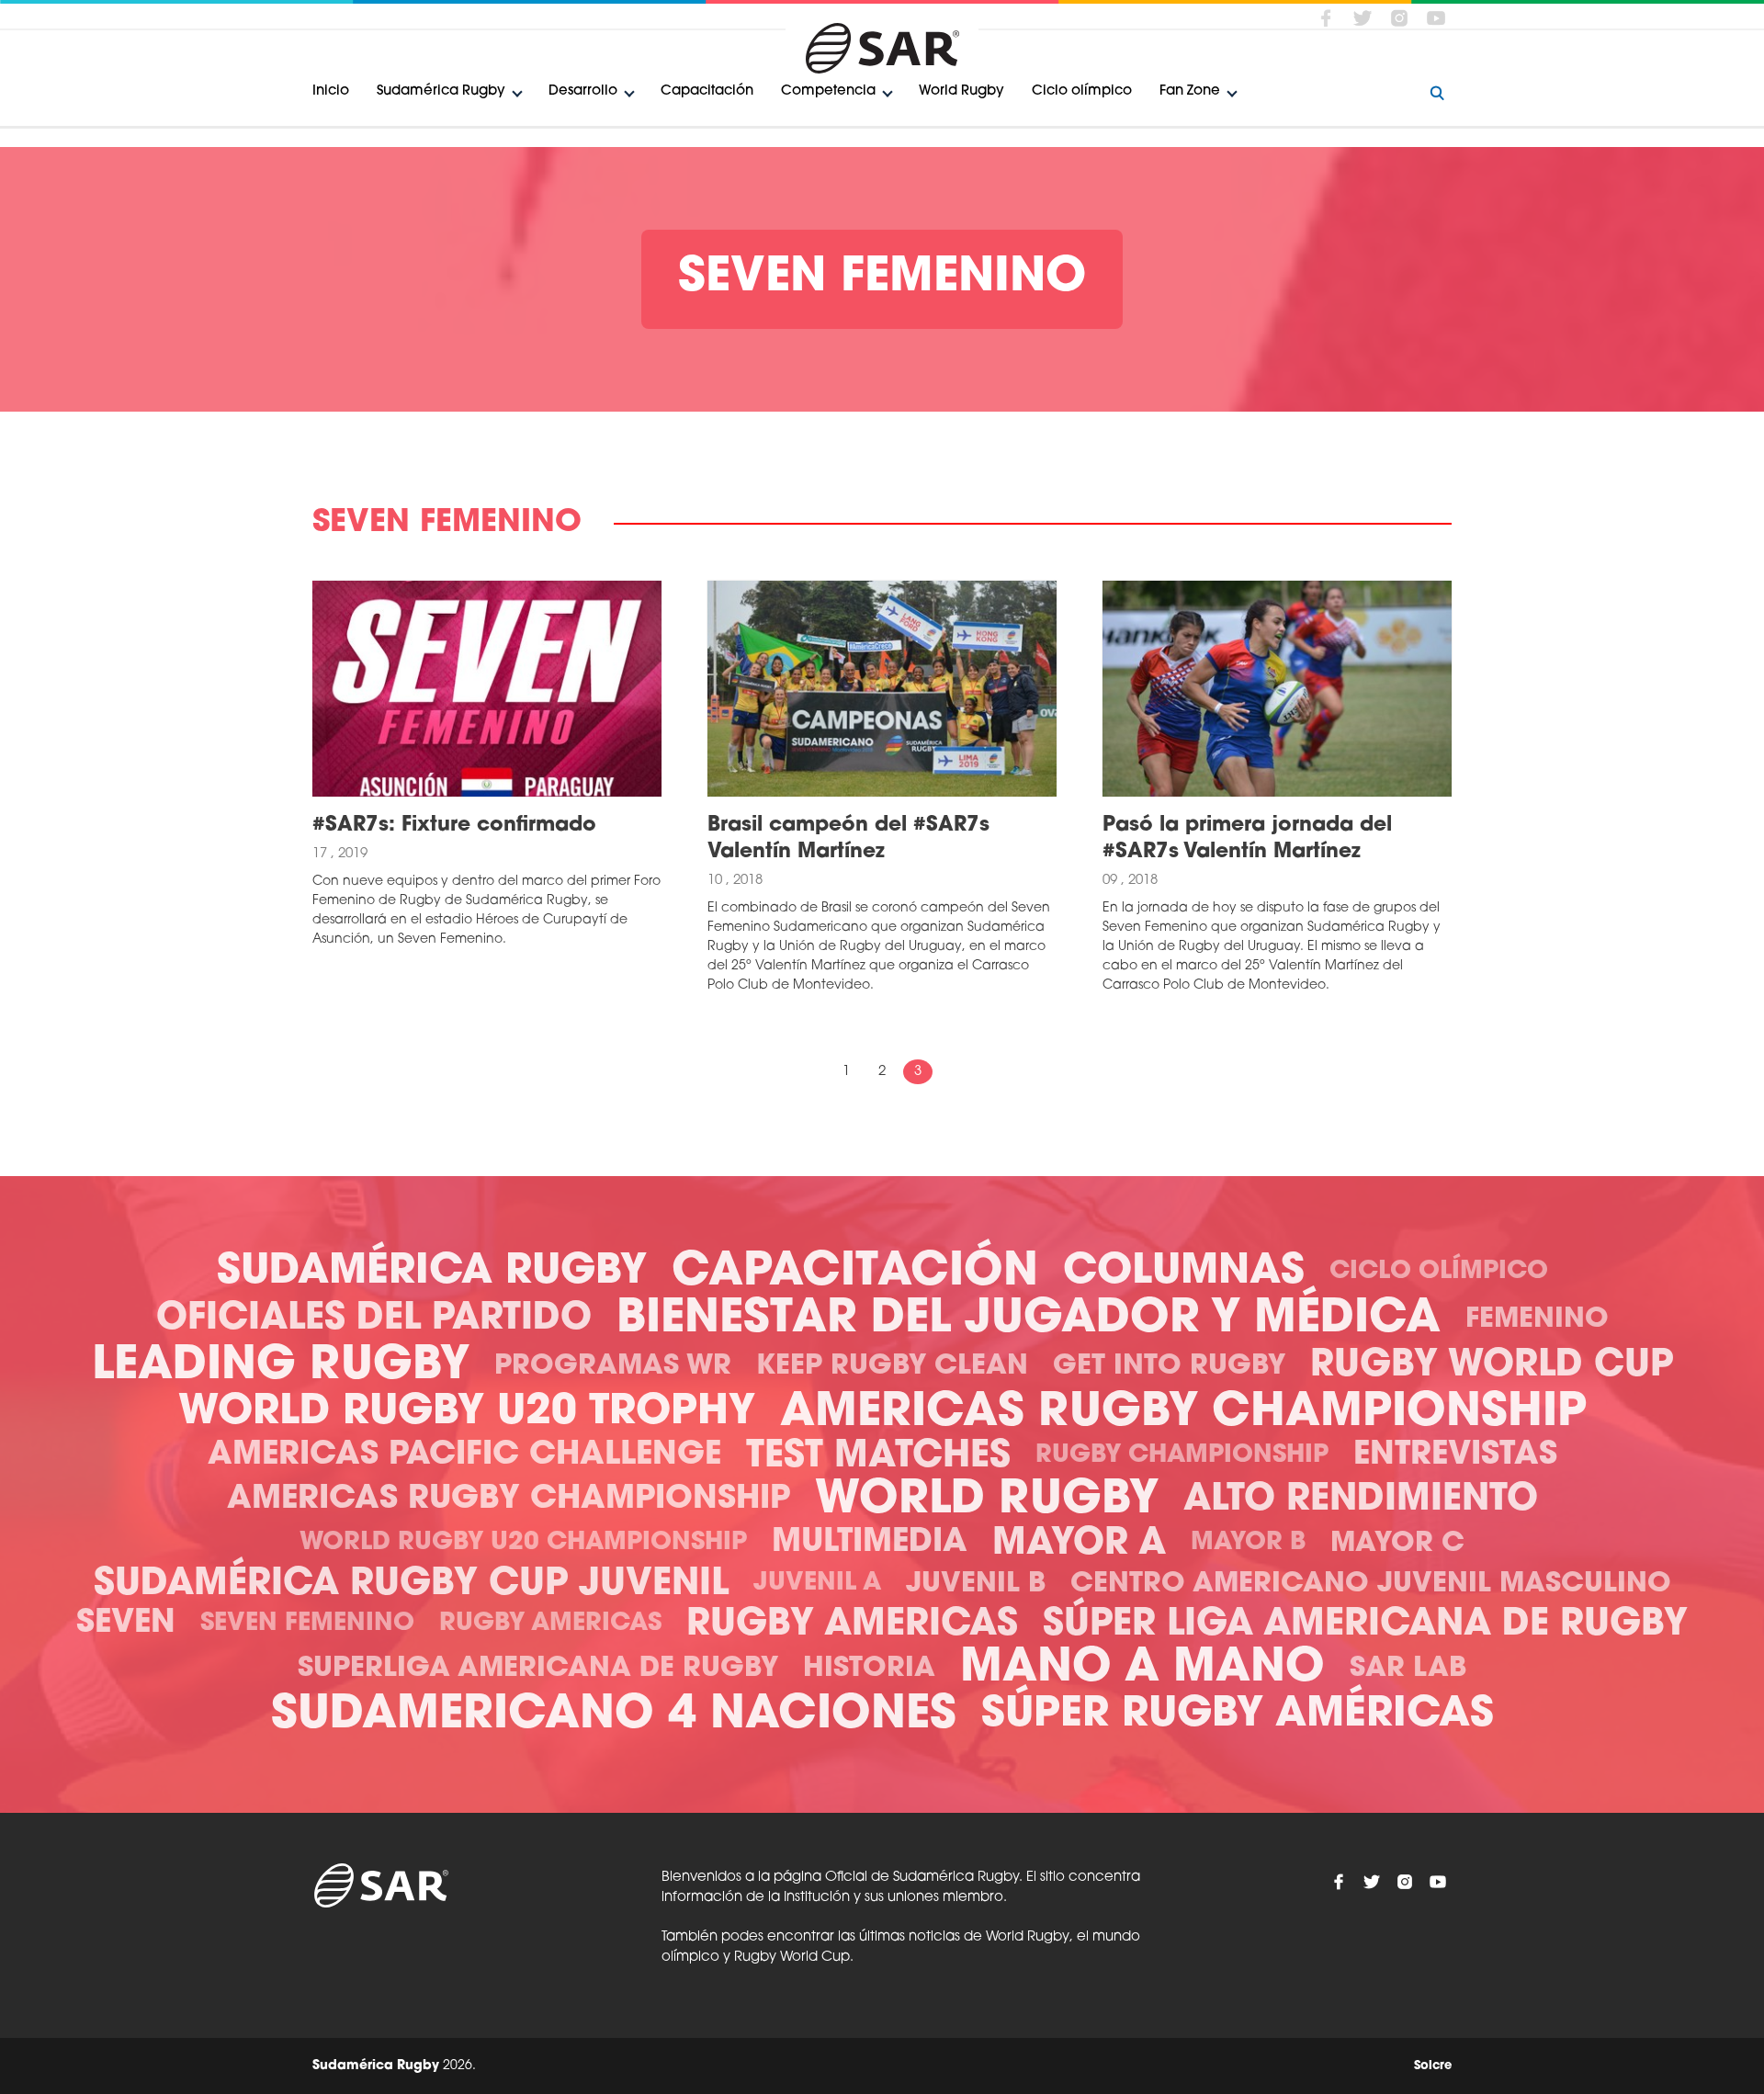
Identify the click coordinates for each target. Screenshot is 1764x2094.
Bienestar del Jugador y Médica (1029, 1320)
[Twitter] (1363, 17)
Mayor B (1248, 1543)
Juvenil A (817, 1584)
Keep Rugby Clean (892, 1367)
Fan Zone (1190, 91)
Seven (126, 1624)
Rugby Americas (550, 1624)
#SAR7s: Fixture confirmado (454, 826)
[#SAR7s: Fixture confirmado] (487, 689)
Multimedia (870, 1543)
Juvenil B (976, 1585)
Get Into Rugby (1169, 1367)
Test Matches (878, 1457)
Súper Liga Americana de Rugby (1365, 1625)
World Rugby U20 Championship (523, 1543)
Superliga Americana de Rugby (538, 1669)
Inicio (331, 91)
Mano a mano (1142, 1669)
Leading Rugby (281, 1367)
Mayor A (1079, 1545)
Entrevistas (1455, 1456)
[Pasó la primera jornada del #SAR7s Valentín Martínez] (1277, 689)
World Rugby (961, 91)
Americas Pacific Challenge (464, 1456)
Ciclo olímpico (1082, 91)
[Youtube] (1436, 17)
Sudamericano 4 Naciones (614, 1716)
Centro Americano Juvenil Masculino (1371, 1585)
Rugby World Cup (1492, 1366)
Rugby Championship (1182, 1456)
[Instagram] (1399, 17)
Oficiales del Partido (374, 1319)
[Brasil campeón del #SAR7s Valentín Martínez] (882, 689)
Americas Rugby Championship (1183, 1414)
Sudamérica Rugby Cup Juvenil (411, 1585)
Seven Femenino (307, 1624)
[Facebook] (1326, 17)
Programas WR (613, 1367)
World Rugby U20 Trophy (467, 1413)
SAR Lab (1408, 1669)
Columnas (1184, 1272)
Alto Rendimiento (1361, 1500)
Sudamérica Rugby (441, 91)
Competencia (828, 91)
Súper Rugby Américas (1238, 1715)
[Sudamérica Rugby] (882, 48)
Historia (869, 1669)
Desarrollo (583, 91)
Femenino (1537, 1320)
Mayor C (1397, 1544)
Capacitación (707, 91)
